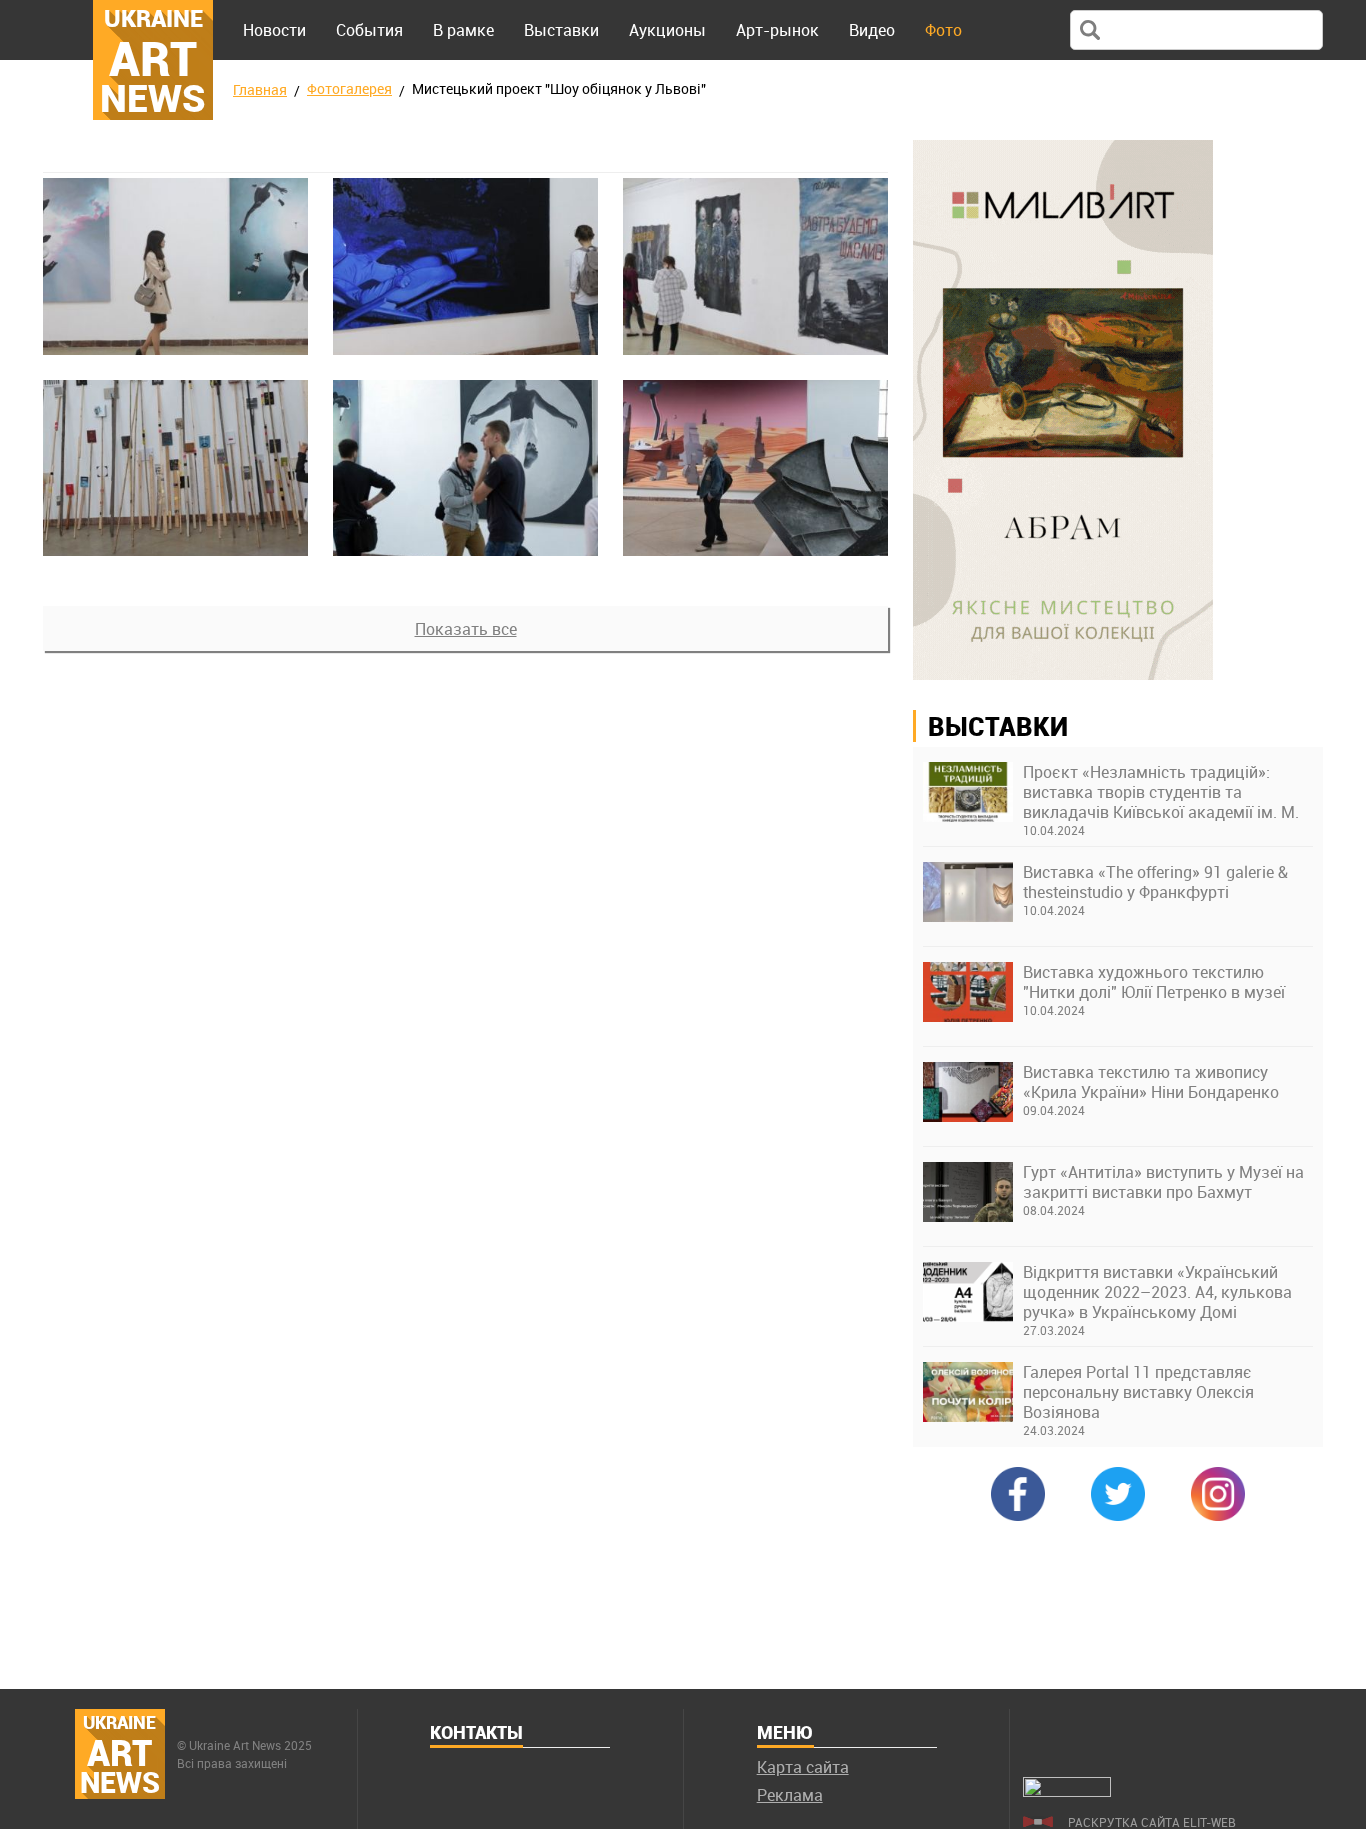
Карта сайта (803, 1767)
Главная (260, 89)
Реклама (790, 1795)
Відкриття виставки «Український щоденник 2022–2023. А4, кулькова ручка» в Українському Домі (1157, 1292)
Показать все (466, 629)
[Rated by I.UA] (1067, 1791)
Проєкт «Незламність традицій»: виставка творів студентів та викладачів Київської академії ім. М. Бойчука (1161, 792)
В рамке (463, 30)
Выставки (561, 30)
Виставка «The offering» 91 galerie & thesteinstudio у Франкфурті (1155, 882)
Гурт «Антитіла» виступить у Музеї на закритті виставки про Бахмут (1163, 1182)
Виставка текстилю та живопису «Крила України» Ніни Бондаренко (1151, 1082)
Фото (943, 30)
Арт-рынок (777, 30)
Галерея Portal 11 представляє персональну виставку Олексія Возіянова (1138, 1392)
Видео (872, 30)
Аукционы (667, 30)
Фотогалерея (349, 88)
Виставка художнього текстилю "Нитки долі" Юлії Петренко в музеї (1154, 982)
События (369, 30)
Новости (274, 30)
